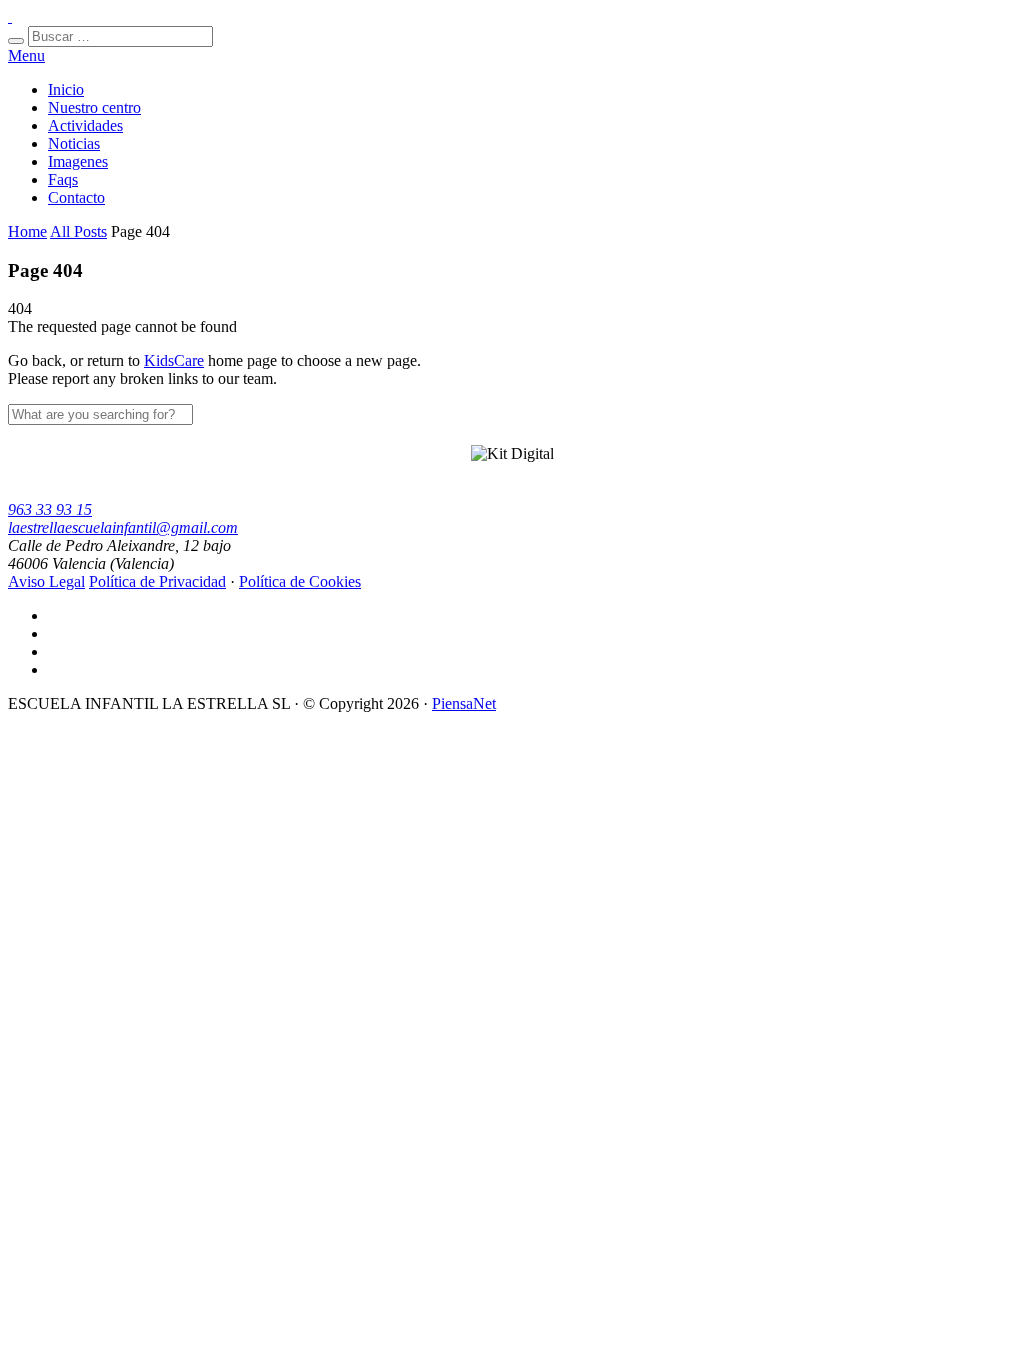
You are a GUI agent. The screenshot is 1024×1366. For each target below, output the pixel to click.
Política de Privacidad (157, 581)
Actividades (85, 125)
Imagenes (78, 161)
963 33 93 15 (50, 509)
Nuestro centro (94, 107)
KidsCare (174, 360)
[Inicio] (10, 16)
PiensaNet (464, 703)
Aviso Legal (46, 581)
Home (27, 231)
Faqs (63, 179)
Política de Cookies (300, 581)
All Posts (78, 231)
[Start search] (16, 41)
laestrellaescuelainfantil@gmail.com (123, 527)
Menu (26, 55)
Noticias (74, 143)
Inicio (66, 89)
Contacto (76, 197)
